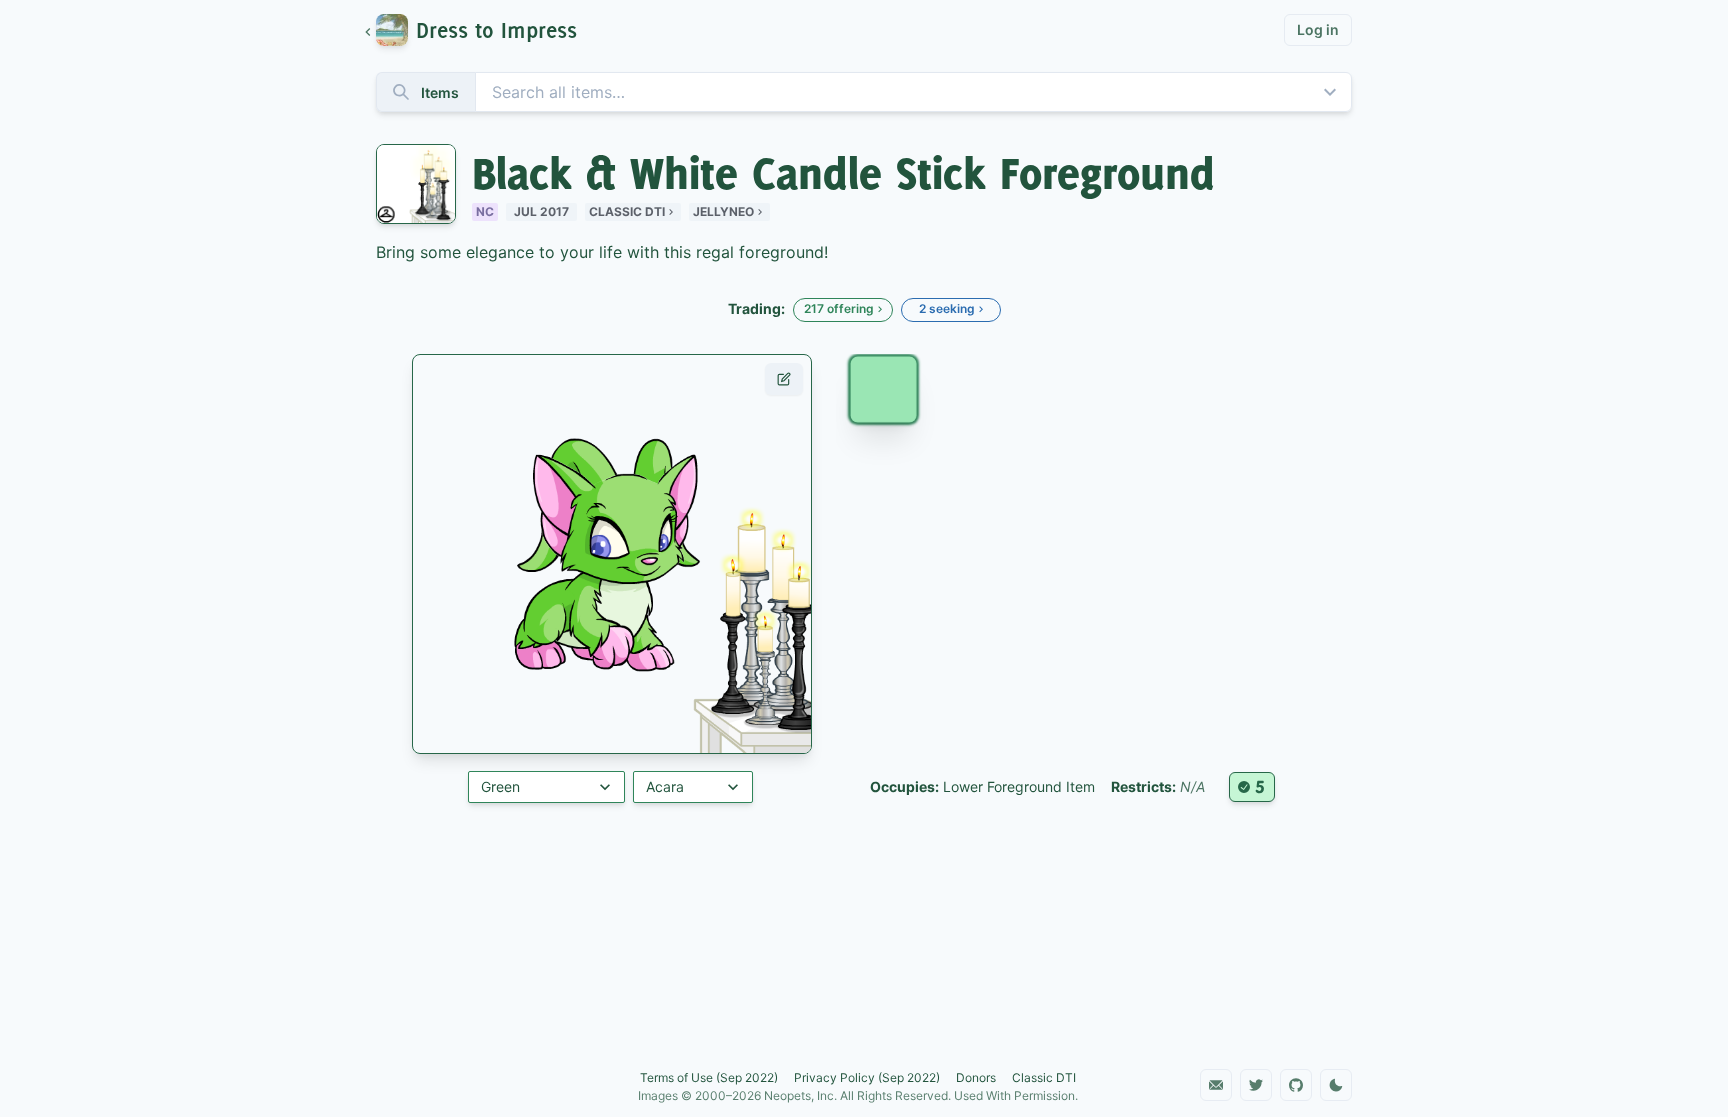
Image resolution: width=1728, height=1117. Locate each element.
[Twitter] (1256, 1085)
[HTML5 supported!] (1252, 787)
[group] (480, 30)
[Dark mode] (1336, 1085)
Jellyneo (723, 211)
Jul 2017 (541, 211)
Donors (976, 1077)
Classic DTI (627, 211)
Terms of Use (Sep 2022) (709, 1077)
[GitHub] (1296, 1085)
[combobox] (864, 92)
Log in (1318, 29)
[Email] (1216, 1085)
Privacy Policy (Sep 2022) (867, 1077)
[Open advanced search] (1330, 92)
